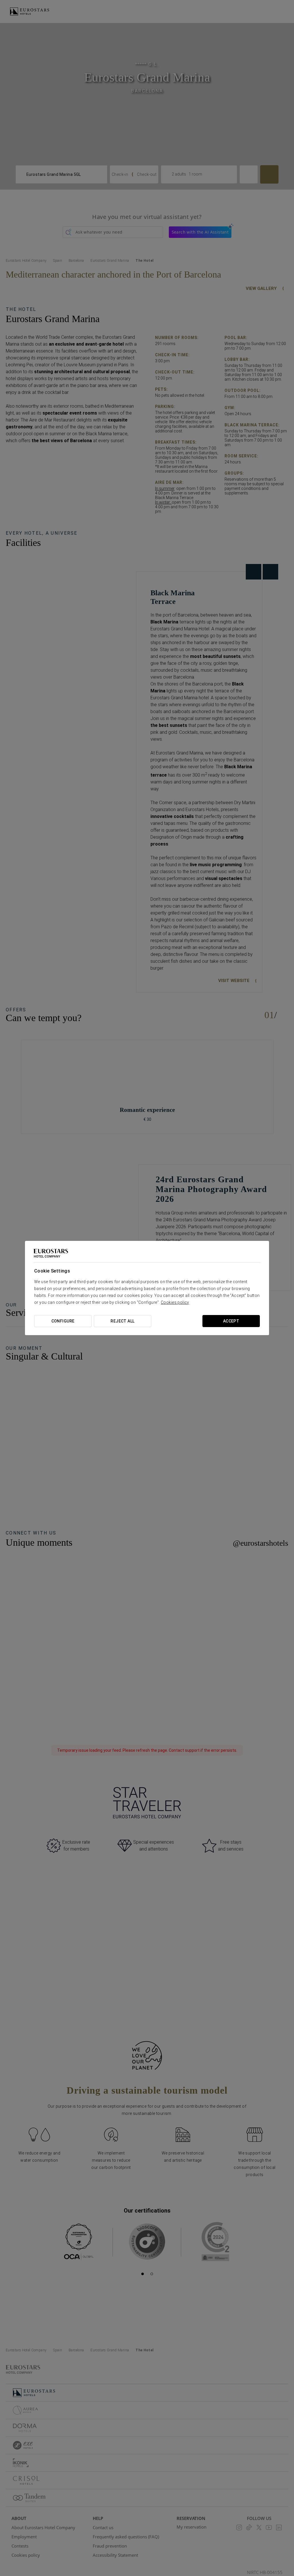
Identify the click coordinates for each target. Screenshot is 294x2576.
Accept (231, 1321)
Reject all (122, 1321)
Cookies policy (175, 1302)
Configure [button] (63, 1321)
